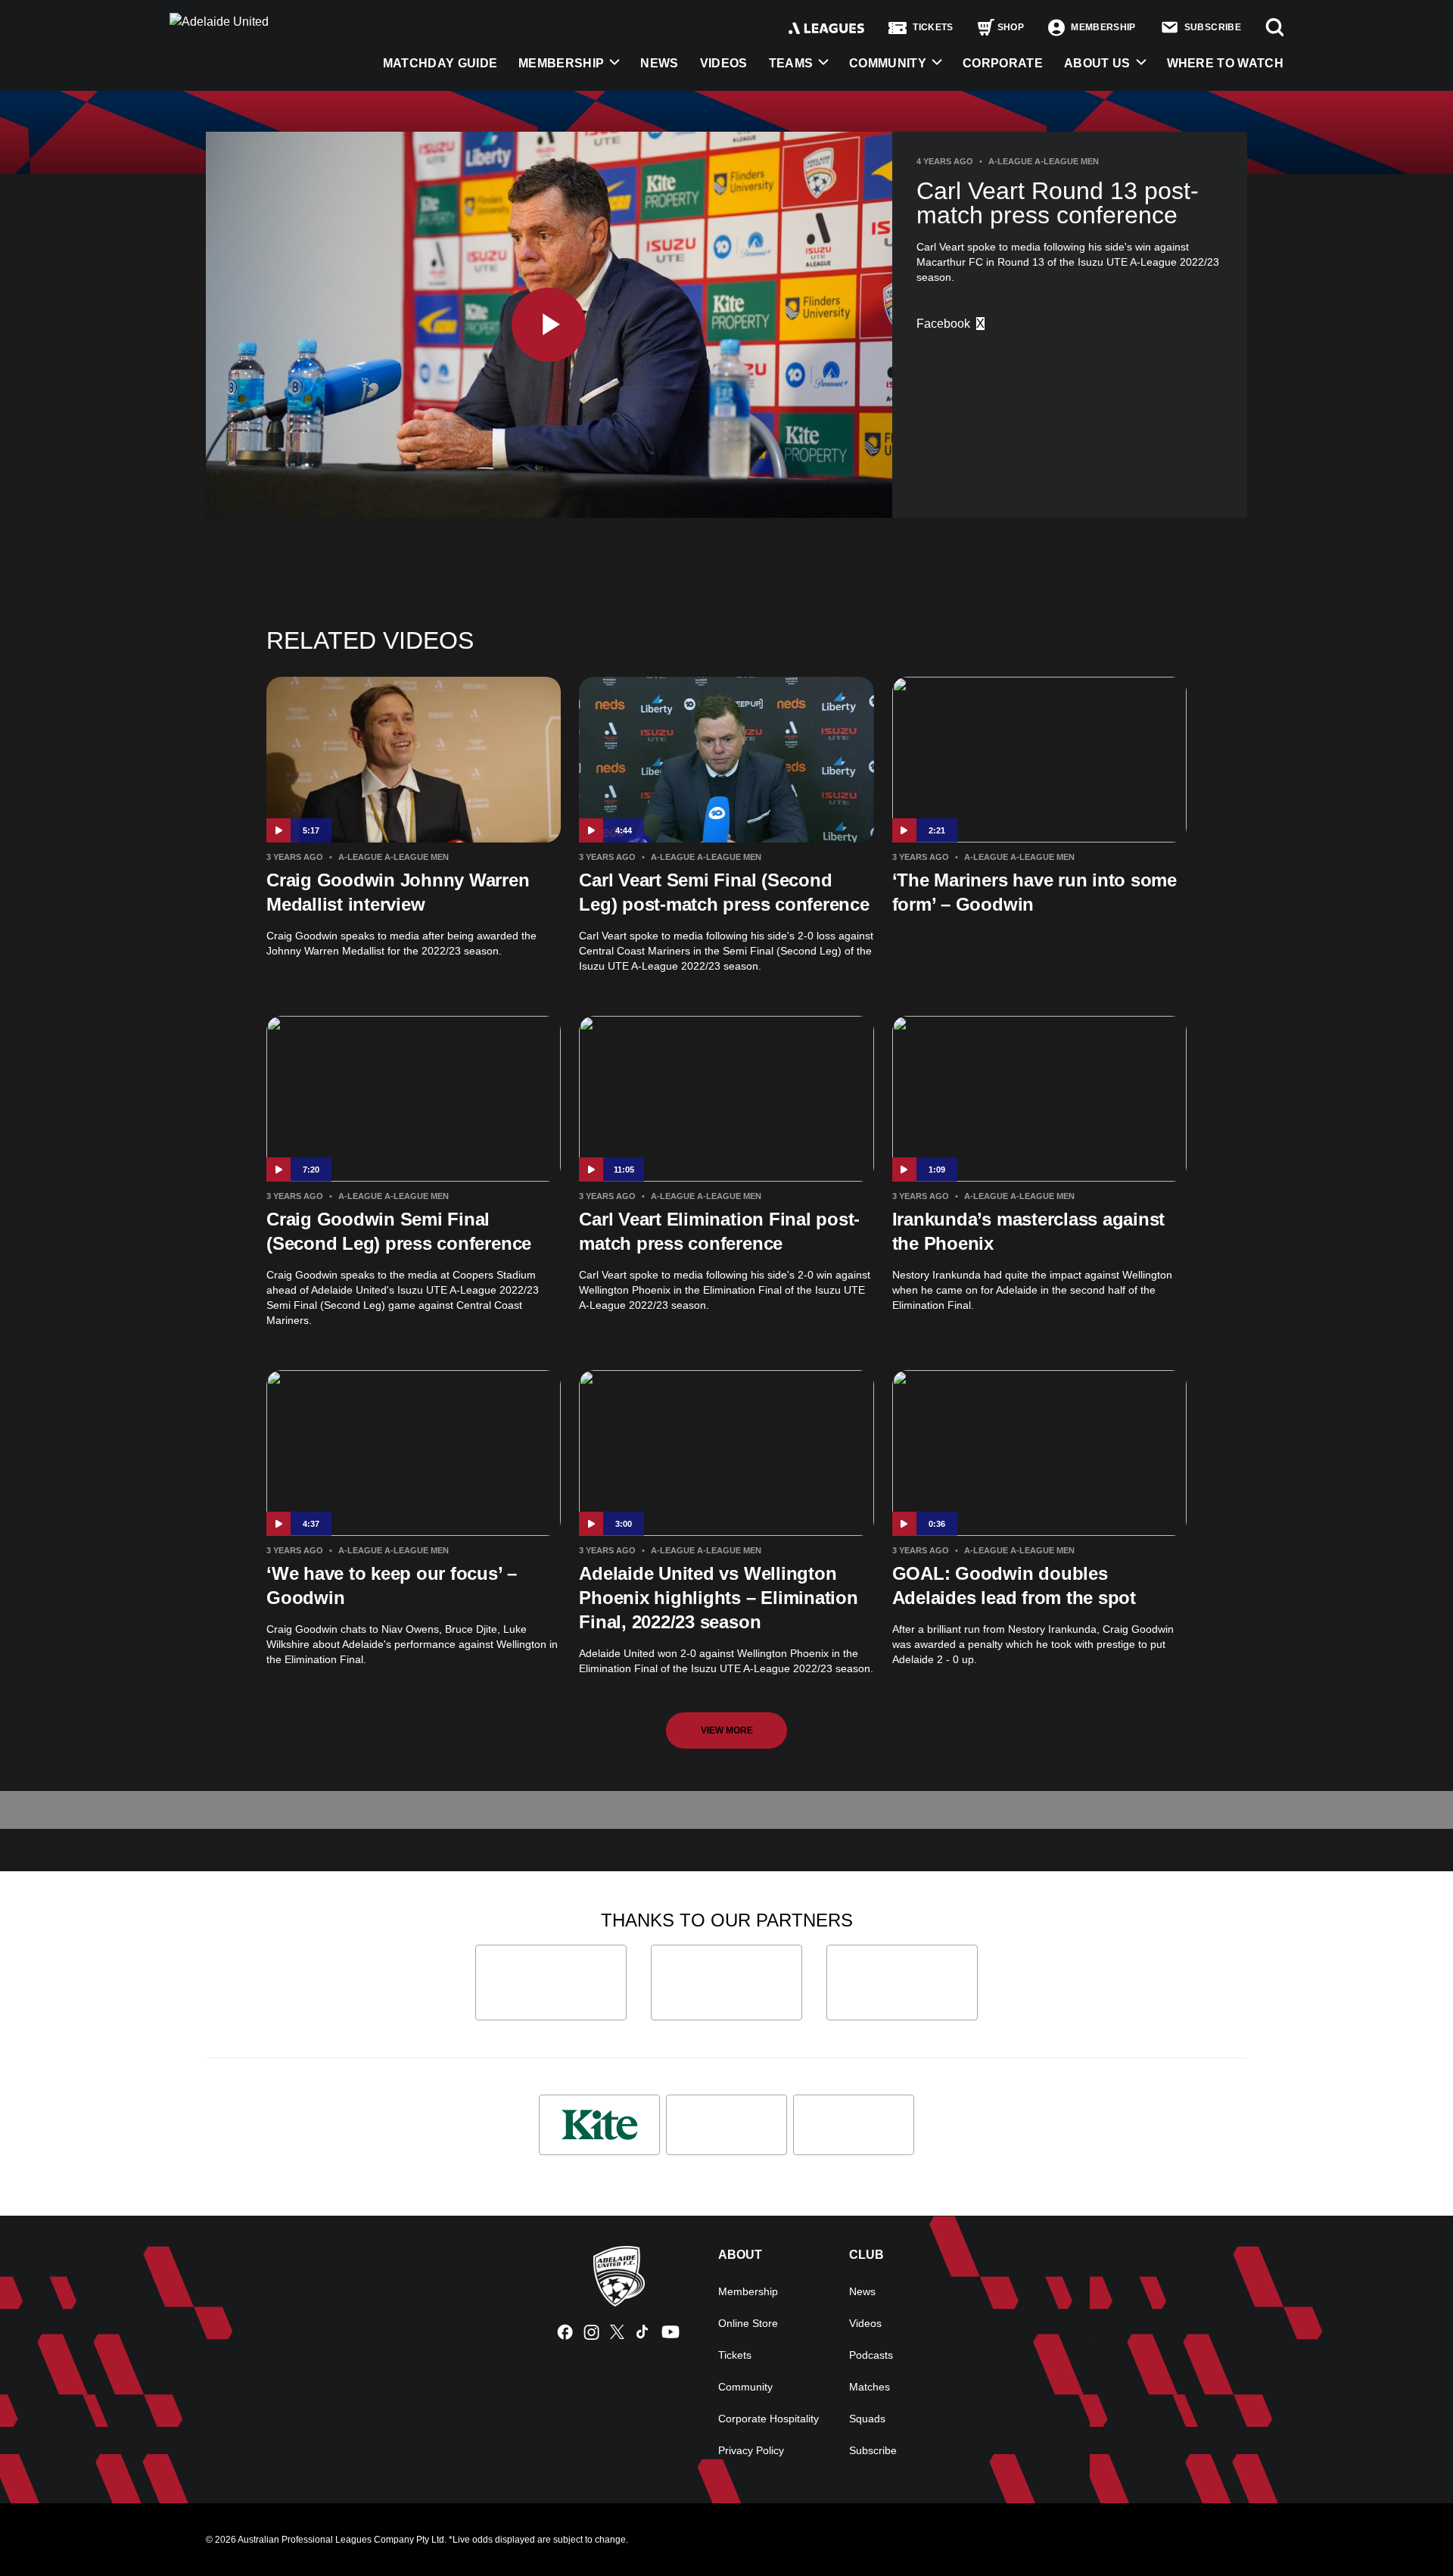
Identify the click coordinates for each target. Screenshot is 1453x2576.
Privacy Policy (751, 2450)
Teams (791, 63)
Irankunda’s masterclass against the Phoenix (1029, 1231)
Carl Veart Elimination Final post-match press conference (719, 1231)
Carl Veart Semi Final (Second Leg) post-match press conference (724, 892)
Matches (870, 2387)
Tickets (735, 2355)
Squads (867, 2419)
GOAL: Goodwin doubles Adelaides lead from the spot (1014, 1585)
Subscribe (873, 2450)
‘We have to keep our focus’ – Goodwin (392, 1585)
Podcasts (871, 2355)
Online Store (748, 2323)
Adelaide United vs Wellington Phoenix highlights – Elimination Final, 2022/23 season (718, 1598)
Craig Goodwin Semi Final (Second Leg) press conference (399, 1231)
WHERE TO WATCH (1225, 63)
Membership (561, 63)
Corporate (1003, 63)
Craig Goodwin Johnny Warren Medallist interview (398, 892)
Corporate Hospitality (769, 2419)
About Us (1097, 63)
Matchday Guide (440, 63)
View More (727, 1730)
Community (888, 63)
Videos (724, 63)
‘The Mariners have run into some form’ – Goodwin (1035, 892)
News (659, 63)
